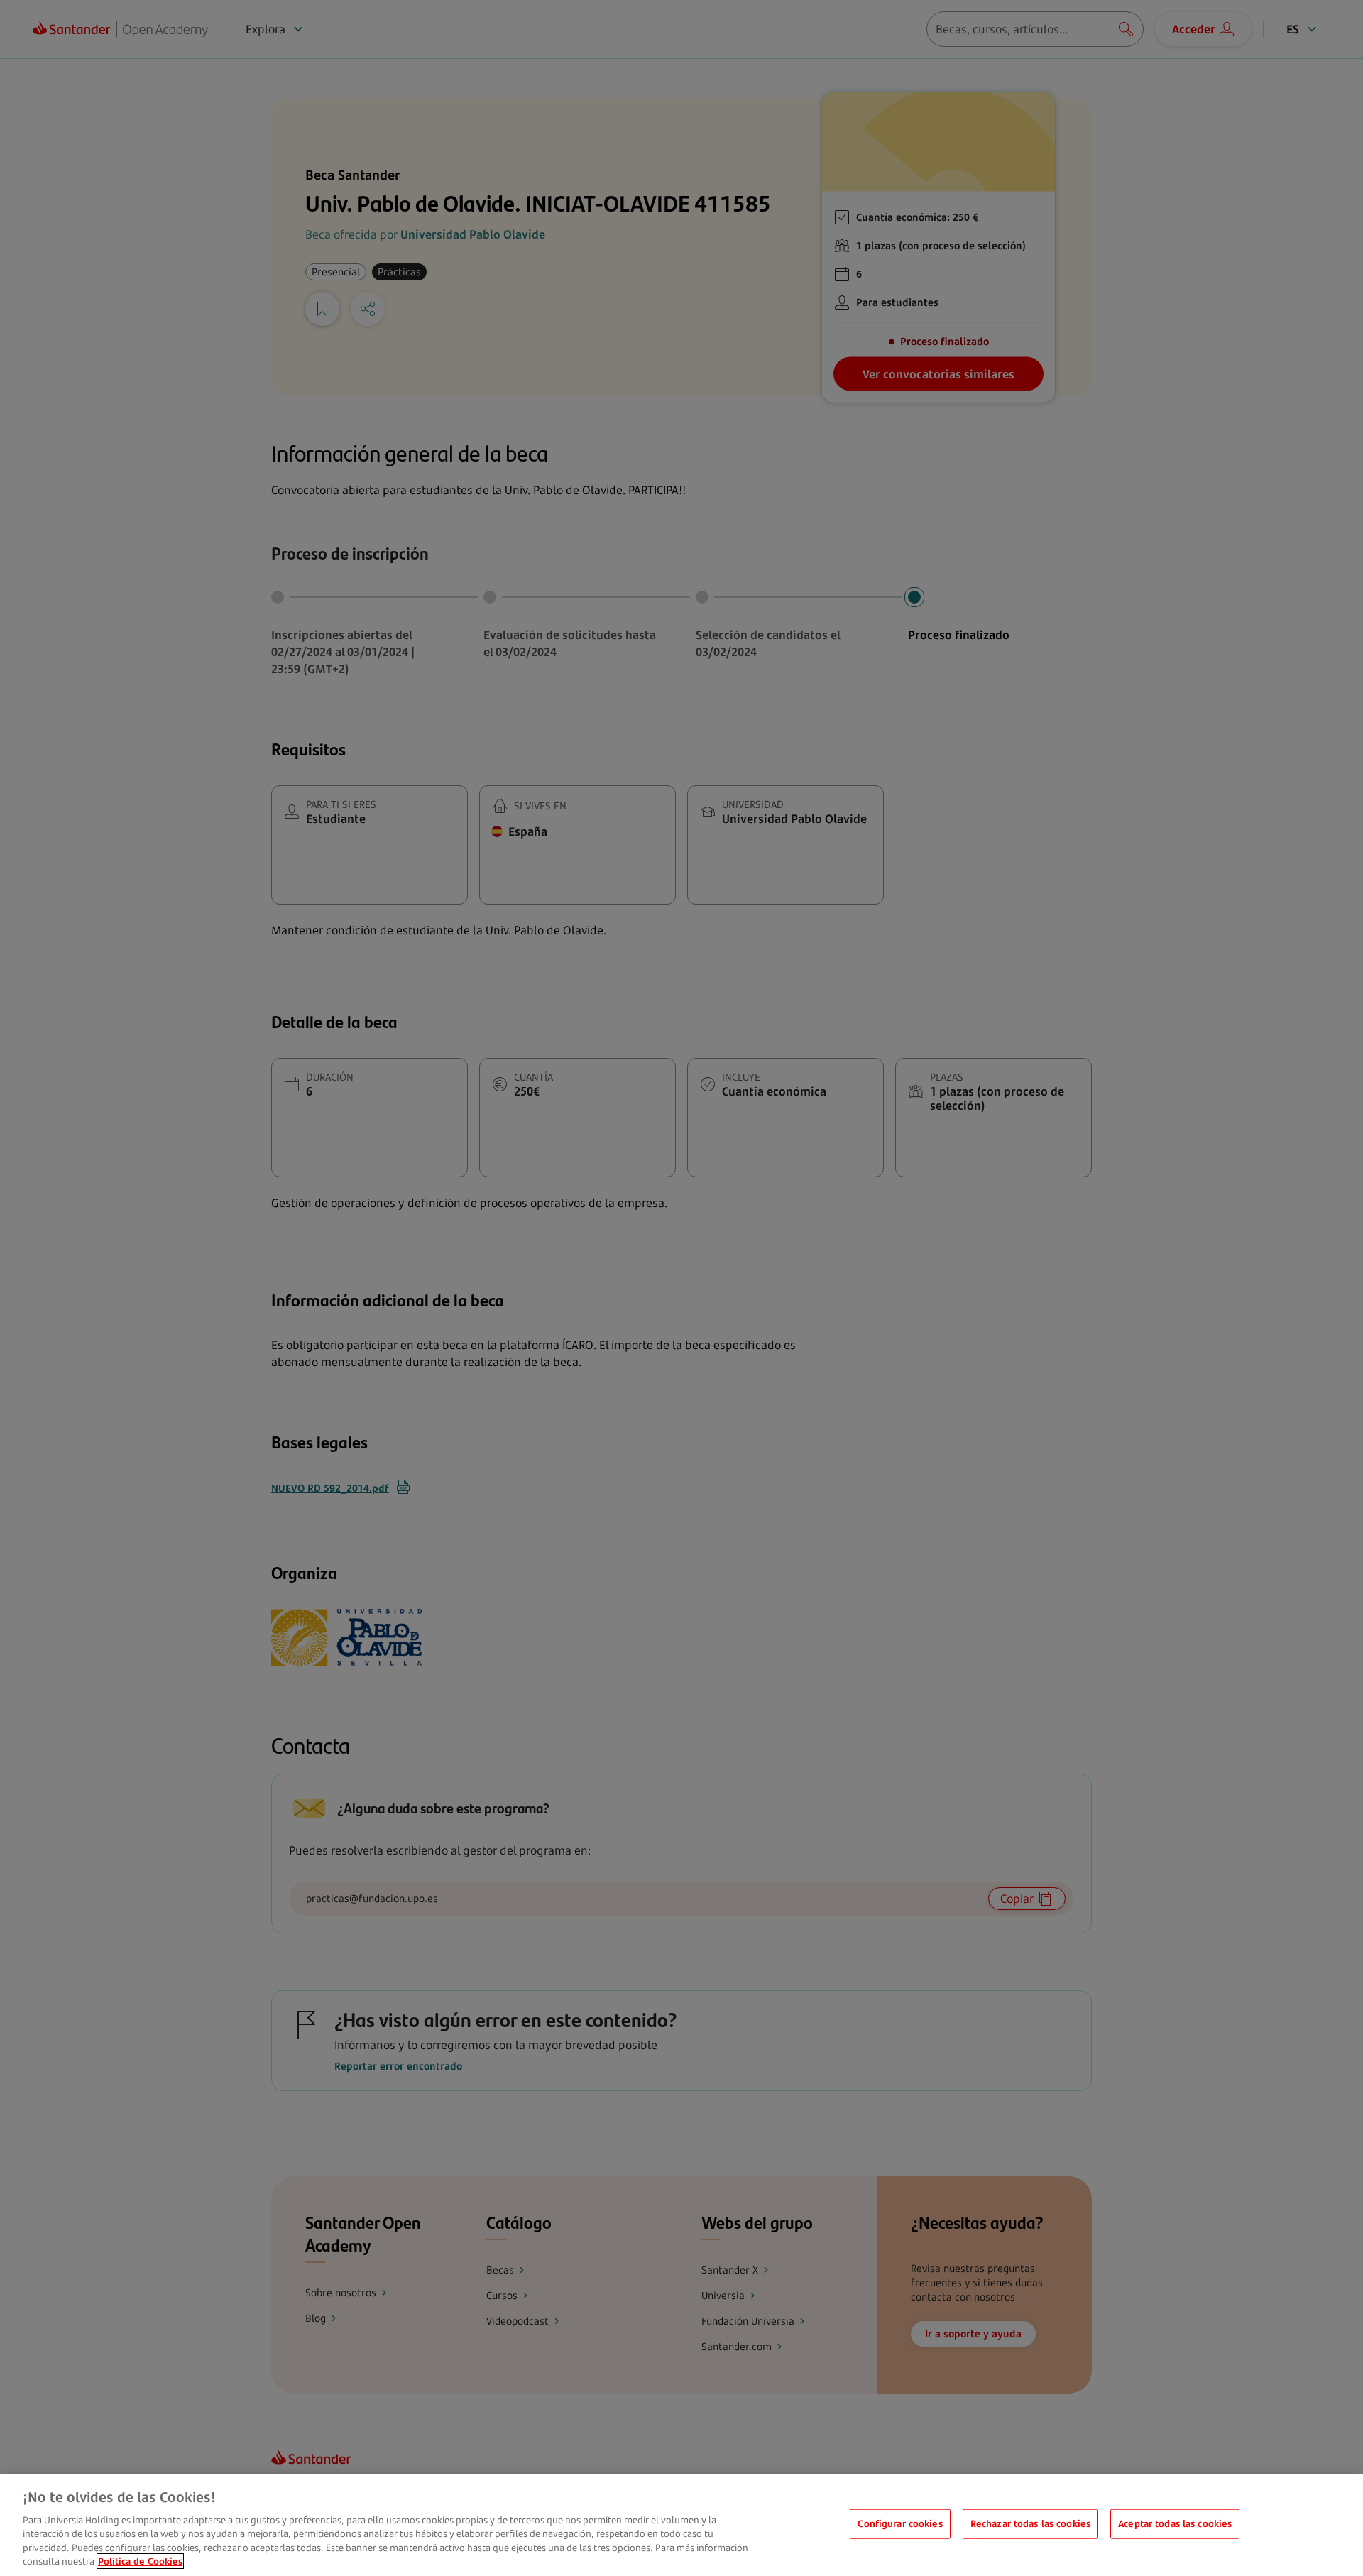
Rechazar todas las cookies (1030, 2523)
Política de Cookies (140, 2561)
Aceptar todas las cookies (1175, 2523)
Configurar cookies (900, 2523)
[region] (681, 2525)
